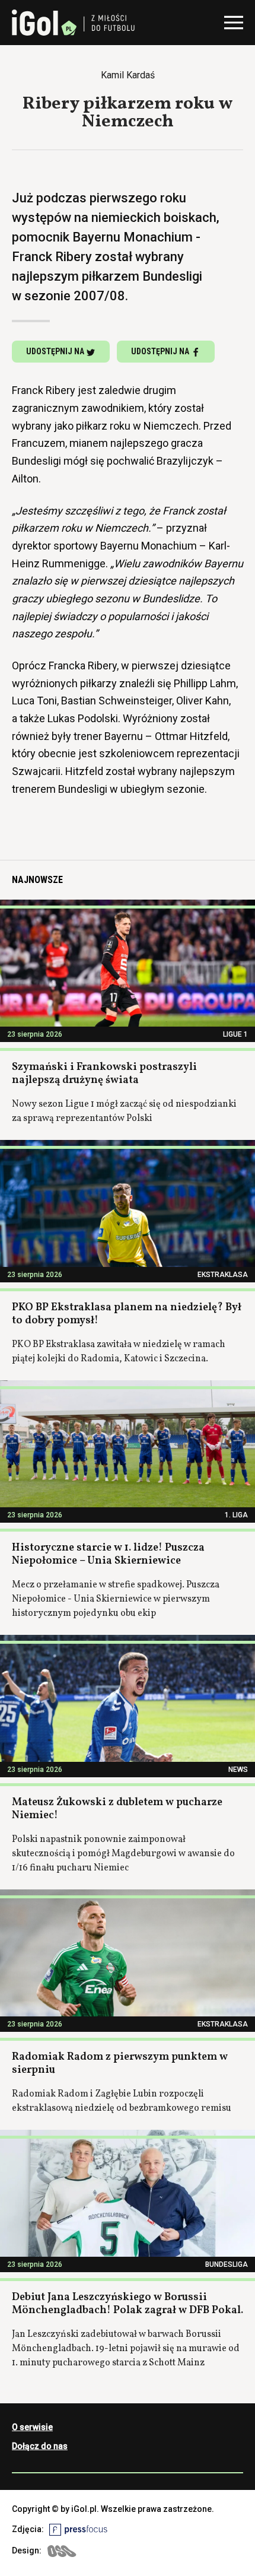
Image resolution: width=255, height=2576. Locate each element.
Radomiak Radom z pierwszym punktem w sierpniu (120, 2064)
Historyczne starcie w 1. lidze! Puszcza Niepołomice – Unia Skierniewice (108, 1555)
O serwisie (32, 2427)
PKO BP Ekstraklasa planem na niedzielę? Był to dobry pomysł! (127, 1314)
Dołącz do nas (40, 2446)
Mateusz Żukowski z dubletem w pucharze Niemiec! (117, 1809)
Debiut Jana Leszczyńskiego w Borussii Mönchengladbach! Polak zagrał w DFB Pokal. (128, 2304)
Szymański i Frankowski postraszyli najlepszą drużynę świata (104, 1074)
